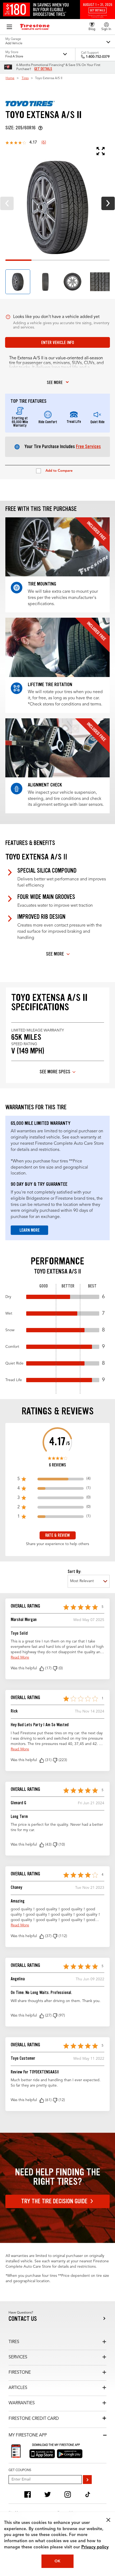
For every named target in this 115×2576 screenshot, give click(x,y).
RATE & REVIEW (57, 1535)
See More (55, 954)
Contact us (23, 2319)
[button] (42, 1668)
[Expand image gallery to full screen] (55, 151)
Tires (25, 78)
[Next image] (108, 203)
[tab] (18, 282)
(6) (44, 142)
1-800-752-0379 (98, 57)
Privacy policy (95, 2547)
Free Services (88, 447)
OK (57, 2561)
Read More (20, 1657)
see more (55, 383)
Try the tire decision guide (54, 2201)
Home (10, 78)
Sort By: (74, 1571)
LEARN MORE (30, 1230)
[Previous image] (7, 203)
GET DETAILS (43, 69)
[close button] (108, 2520)
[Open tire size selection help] (40, 128)
